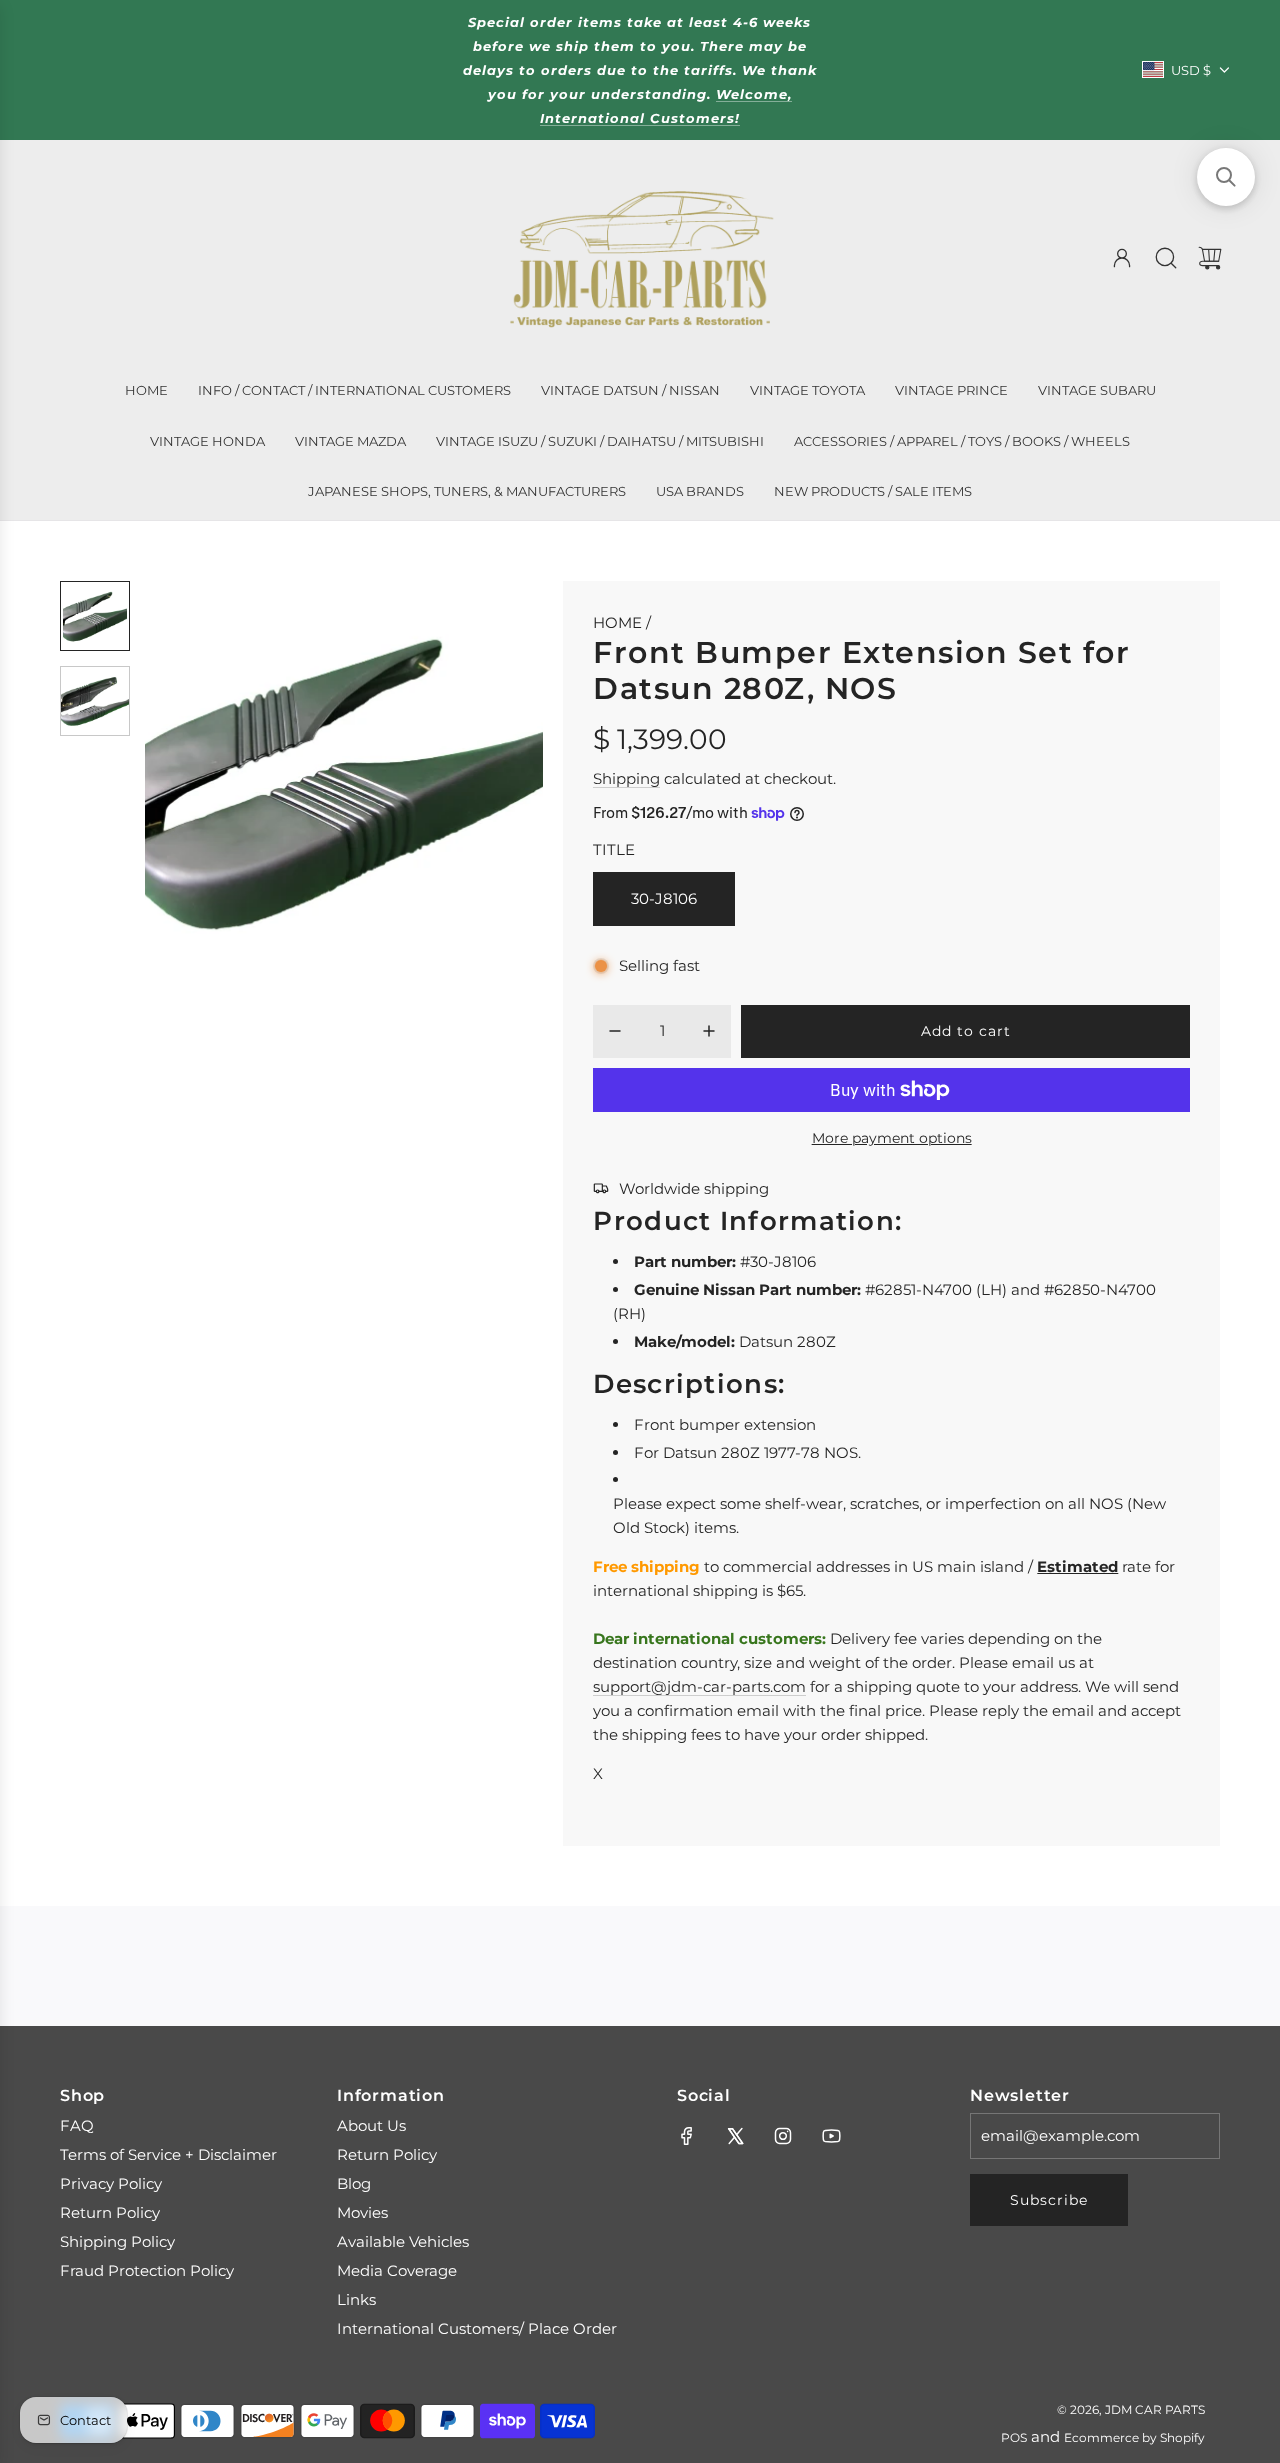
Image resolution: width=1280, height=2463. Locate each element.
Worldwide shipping (694, 1188)
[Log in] (1122, 258)
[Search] (1166, 258)
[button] (193, 780)
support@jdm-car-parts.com (699, 1686)
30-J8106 (664, 898)
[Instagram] (783, 2136)
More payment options (892, 1138)
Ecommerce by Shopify (1134, 2437)
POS (1014, 2437)
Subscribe (1049, 2200)
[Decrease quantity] (615, 1031)
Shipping (626, 778)
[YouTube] (831, 2136)
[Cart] (1210, 258)
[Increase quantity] (709, 1031)
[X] (735, 2136)
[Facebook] (687, 2136)
